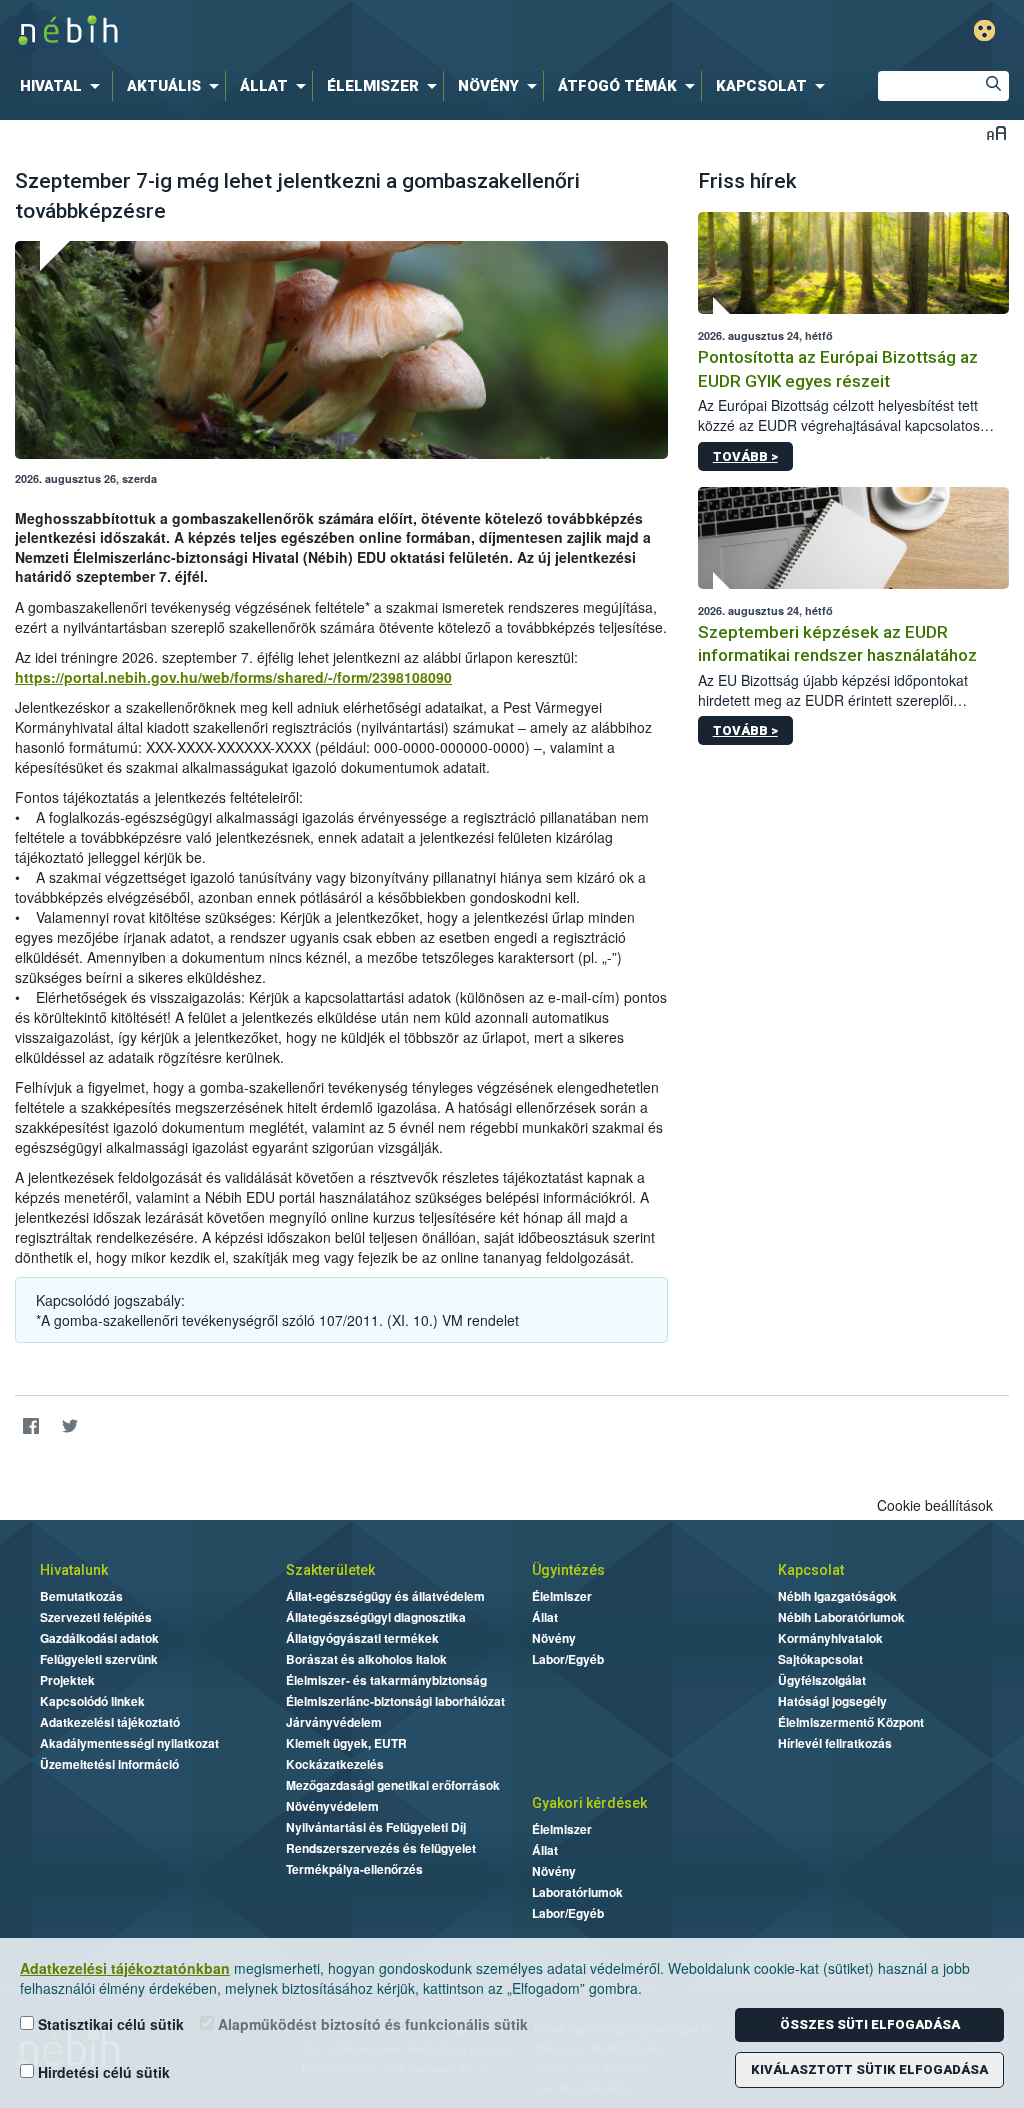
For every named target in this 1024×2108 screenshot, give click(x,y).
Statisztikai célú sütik (109, 2024)
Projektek (67, 1680)
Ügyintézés (568, 1570)
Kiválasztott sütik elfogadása (869, 2069)
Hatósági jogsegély (832, 1701)
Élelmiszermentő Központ (851, 1722)
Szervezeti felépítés (96, 1617)
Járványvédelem (334, 1722)
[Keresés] (994, 86)
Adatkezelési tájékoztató (110, 1722)
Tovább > (745, 456)
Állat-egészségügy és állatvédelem (385, 1596)
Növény (554, 1638)
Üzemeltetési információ (109, 1764)
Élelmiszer (562, 1596)
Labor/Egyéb (568, 1659)
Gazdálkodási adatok (99, 1638)
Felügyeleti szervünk (99, 1659)
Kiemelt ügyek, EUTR (346, 1743)
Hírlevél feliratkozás (835, 1743)
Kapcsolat (811, 1570)
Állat (545, 1617)
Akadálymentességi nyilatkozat (129, 1743)
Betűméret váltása (996, 132)
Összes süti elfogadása (870, 2024)
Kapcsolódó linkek (92, 1701)
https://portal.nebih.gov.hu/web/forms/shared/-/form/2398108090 (233, 677)
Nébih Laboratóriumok (841, 1617)
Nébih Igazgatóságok (837, 1596)
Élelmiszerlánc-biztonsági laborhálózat (395, 1701)
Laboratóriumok (577, 1892)
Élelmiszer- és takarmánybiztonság (386, 1680)
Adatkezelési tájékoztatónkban (125, 1968)
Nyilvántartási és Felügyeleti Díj (376, 1827)
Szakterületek (330, 1570)
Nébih (304, 31)
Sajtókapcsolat (820, 1659)
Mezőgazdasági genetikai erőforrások (393, 1785)
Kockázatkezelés (335, 1764)
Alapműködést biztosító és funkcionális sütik (371, 2024)
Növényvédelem (332, 1806)
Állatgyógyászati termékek (362, 1638)
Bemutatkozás (81, 1596)
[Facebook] (30, 1426)
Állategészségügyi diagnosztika (376, 1617)
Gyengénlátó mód (984, 30)
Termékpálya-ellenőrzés (354, 1869)
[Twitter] (69, 1426)
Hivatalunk (74, 1570)
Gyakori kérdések (589, 1803)
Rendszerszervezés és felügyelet (381, 1848)
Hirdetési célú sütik (102, 2072)
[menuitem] (64, 86)
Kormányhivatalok (830, 1638)
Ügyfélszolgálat (822, 1680)
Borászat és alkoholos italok (366, 1659)
